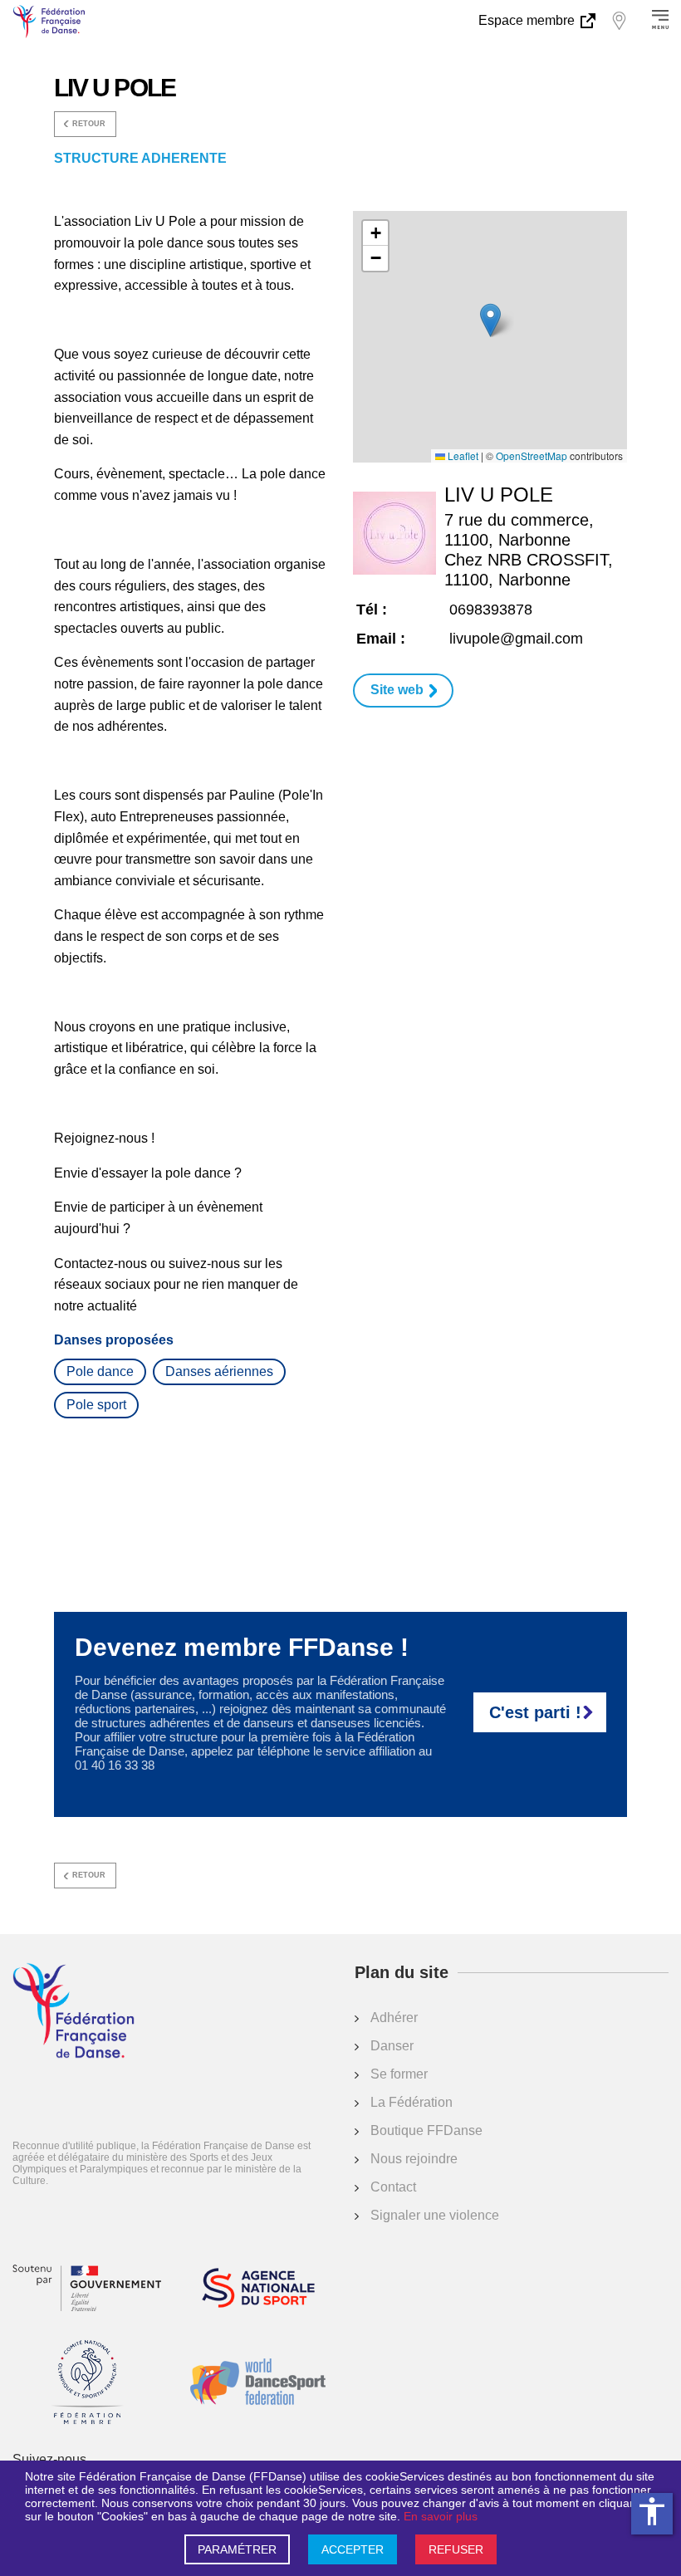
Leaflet (462, 456)
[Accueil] (73, 2012)
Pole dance (100, 1371)
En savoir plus (441, 2516)
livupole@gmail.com (516, 639)
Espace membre (528, 20)
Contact (393, 2187)
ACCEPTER (353, 2549)
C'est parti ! (535, 1712)
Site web (397, 690)
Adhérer (394, 2018)
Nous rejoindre (414, 2159)
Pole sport (96, 1405)
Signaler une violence (435, 2215)
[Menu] (660, 21)
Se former (399, 2074)
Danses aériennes (219, 1371)
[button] (490, 320)
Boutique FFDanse (426, 2130)
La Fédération (412, 2102)
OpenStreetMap (532, 456)
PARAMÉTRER (237, 2549)
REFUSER (456, 2549)
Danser (392, 2046)
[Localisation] (619, 21)
